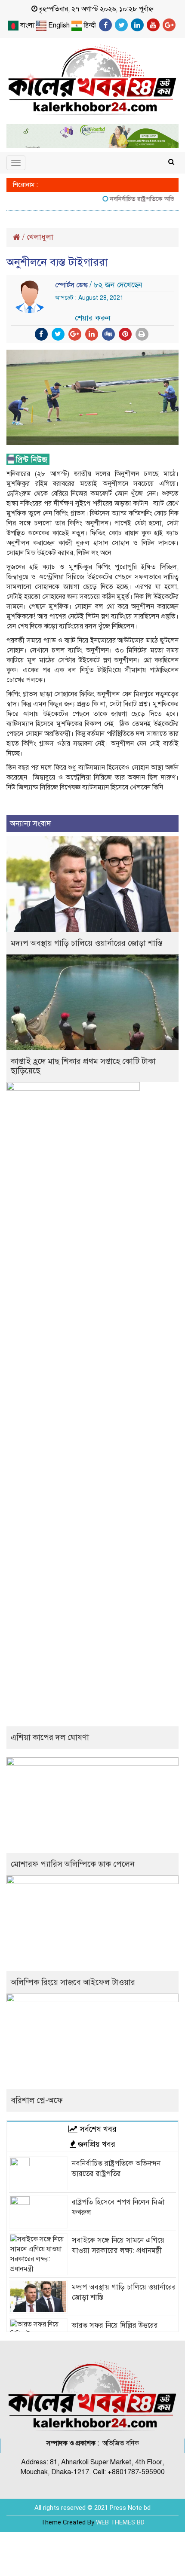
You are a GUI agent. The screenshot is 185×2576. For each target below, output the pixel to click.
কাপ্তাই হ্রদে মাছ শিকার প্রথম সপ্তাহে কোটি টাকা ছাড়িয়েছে (83, 1066)
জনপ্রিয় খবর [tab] (96, 2144)
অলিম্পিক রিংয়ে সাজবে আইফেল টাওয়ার (73, 1982)
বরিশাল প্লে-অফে (37, 2100)
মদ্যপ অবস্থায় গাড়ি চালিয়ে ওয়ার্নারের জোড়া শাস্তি (87, 943)
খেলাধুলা (40, 237)
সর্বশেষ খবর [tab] (97, 2129)
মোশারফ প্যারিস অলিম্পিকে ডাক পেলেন (73, 1864)
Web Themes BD (120, 2522)
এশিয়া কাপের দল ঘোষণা (50, 1737)
